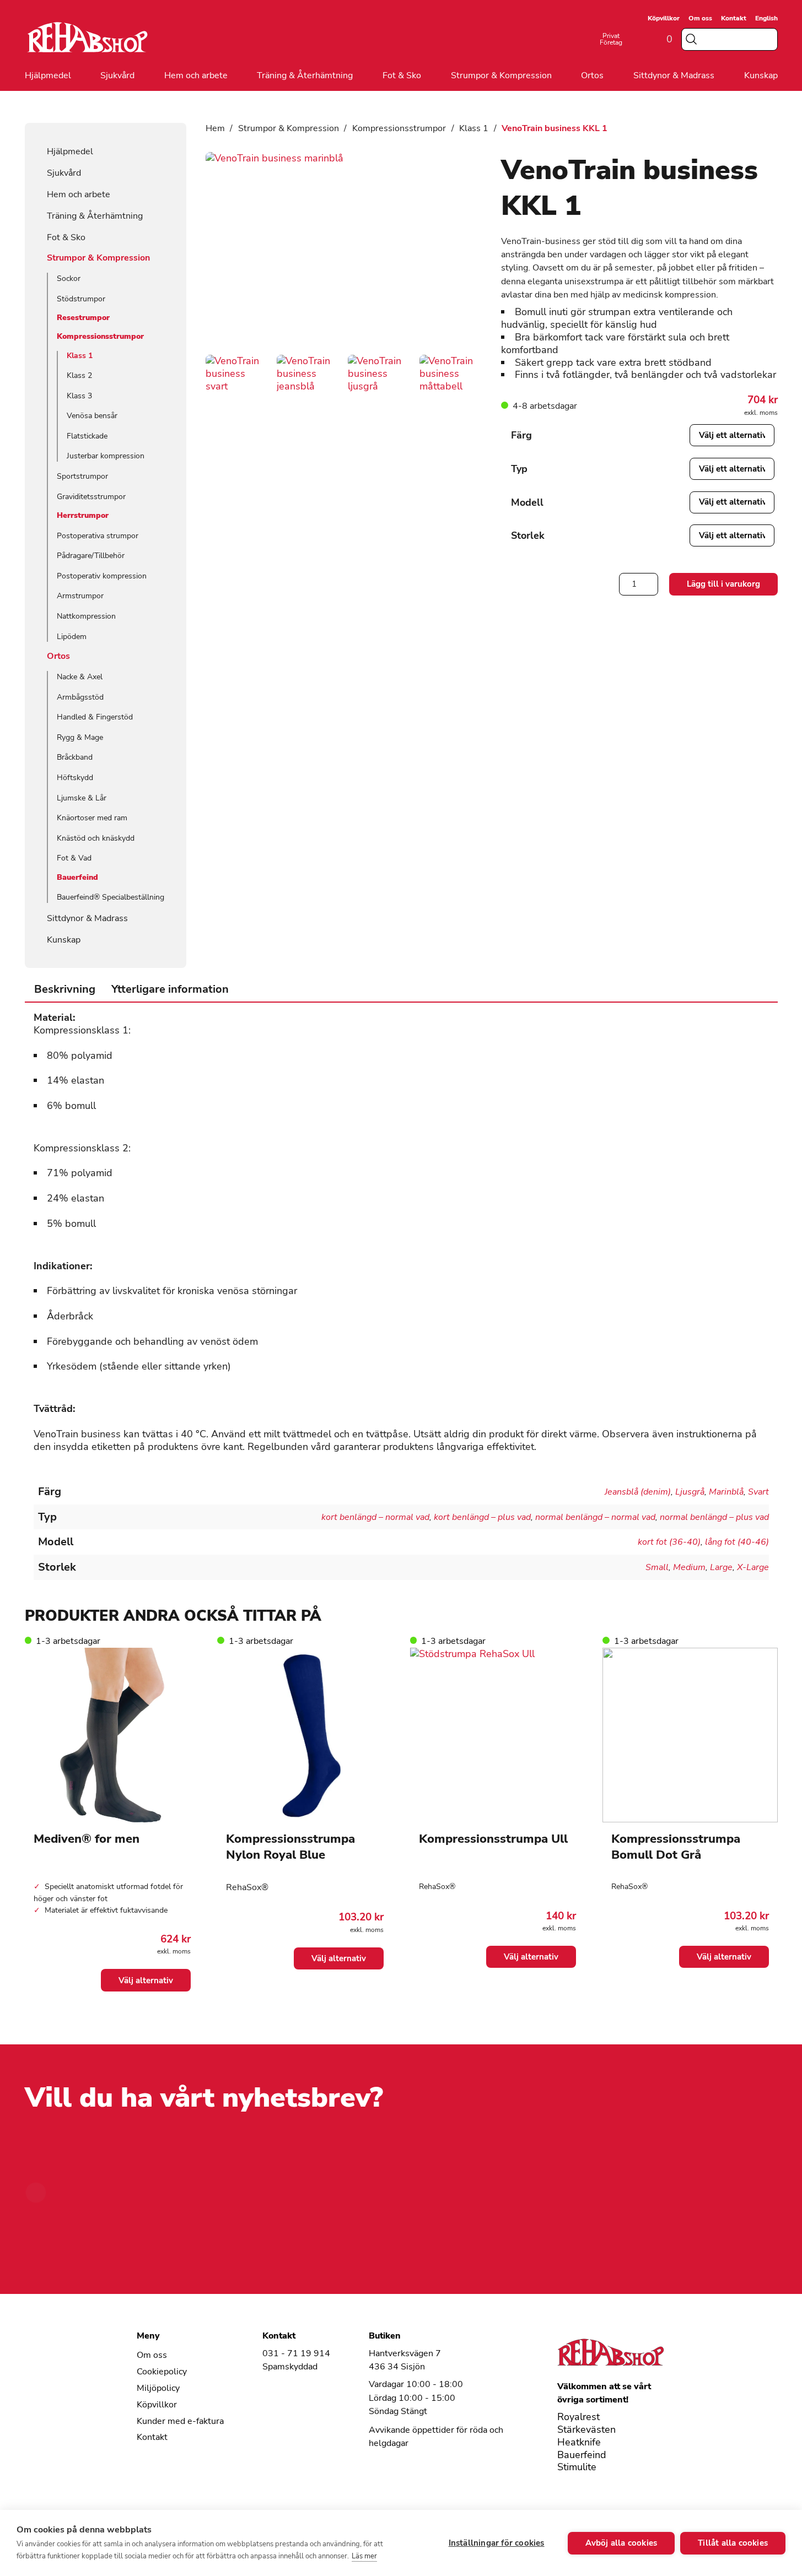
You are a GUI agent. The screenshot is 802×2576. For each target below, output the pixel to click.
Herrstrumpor (83, 516)
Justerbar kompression (106, 456)
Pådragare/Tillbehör (91, 556)
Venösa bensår (92, 416)
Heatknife (579, 2442)
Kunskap (761, 76)
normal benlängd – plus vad (714, 1517)
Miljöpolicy (158, 2388)
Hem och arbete (196, 76)
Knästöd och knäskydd (96, 838)
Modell (527, 502)
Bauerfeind (77, 878)
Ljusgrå (690, 1492)
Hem (215, 128)
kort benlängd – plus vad (482, 1517)
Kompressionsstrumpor (100, 337)
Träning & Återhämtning (305, 76)
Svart (758, 1492)
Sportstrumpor (82, 476)
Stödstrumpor (81, 299)
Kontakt (734, 18)
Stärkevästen (586, 2430)
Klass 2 (79, 375)
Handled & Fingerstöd (95, 717)
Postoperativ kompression (102, 576)
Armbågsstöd (80, 697)
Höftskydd (75, 778)
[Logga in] (637, 39)
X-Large (753, 1567)
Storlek (528, 535)
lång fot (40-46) (737, 1542)
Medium (689, 1567)
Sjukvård (117, 76)
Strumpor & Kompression (501, 76)
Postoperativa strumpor (98, 536)
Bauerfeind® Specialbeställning (111, 897)
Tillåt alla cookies (733, 2543)
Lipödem (72, 637)
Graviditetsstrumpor (91, 497)
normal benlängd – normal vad (595, 1517)
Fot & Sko (402, 76)
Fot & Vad (74, 858)
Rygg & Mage (80, 737)
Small (657, 1567)
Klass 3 (79, 396)
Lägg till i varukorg (723, 584)
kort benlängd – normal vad (375, 1517)
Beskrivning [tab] (65, 989)
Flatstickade (87, 436)
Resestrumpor (83, 318)
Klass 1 (80, 356)
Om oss (700, 18)
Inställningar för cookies (497, 2543)
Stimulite (577, 2467)
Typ (519, 469)
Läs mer (364, 2556)
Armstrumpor (80, 596)
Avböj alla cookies (621, 2543)
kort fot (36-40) (669, 1542)
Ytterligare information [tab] (170, 989)
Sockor (69, 278)
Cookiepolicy (162, 2372)
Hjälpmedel (48, 76)
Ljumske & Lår (82, 798)
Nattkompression (86, 616)
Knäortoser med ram (92, 818)
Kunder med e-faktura (180, 2421)
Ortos (592, 76)
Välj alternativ (146, 1980)
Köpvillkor (664, 18)
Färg (521, 435)
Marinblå (726, 1492)
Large (721, 1567)
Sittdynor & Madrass (674, 76)
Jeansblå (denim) (638, 1492)
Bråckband (75, 757)
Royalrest (578, 2417)
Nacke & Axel (80, 677)
